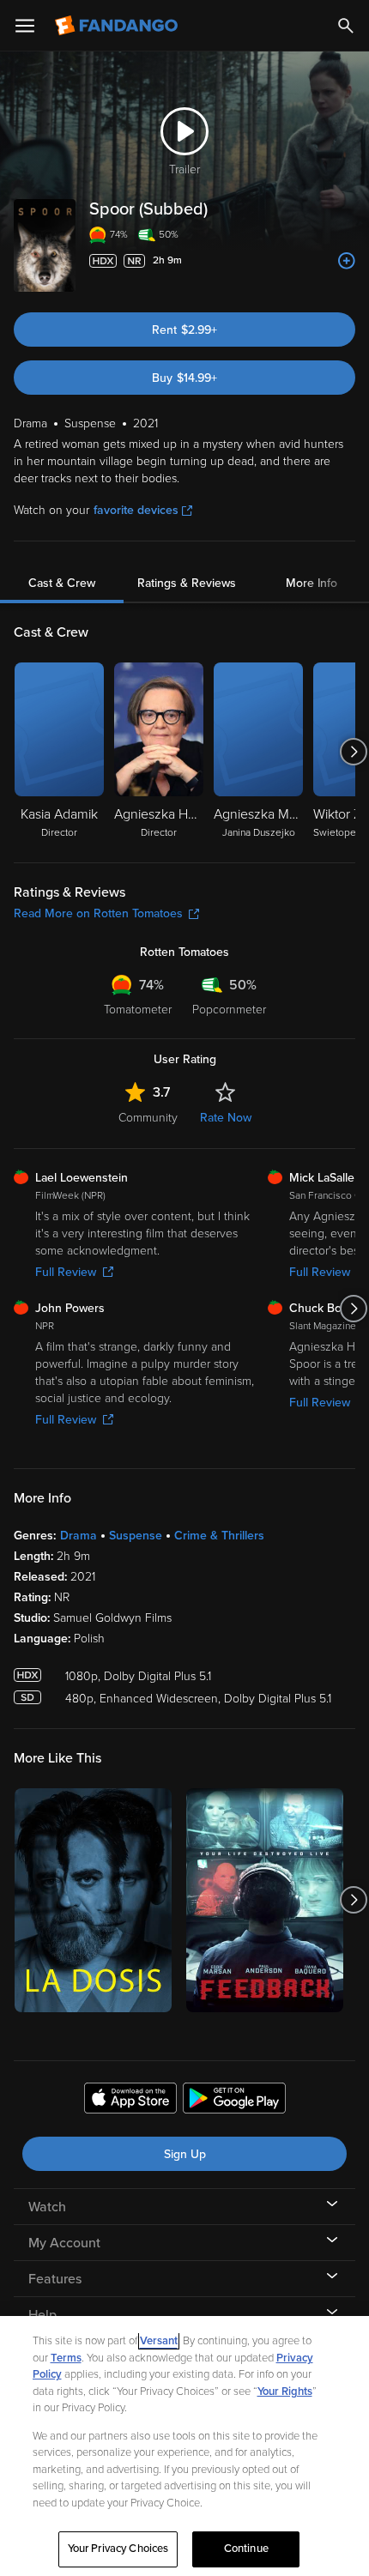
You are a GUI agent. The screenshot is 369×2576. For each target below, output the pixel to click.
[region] (184, 2446)
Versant (159, 2341)
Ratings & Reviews (187, 583)
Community (148, 1118)
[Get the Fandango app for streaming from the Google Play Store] (234, 2101)
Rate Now (226, 1118)
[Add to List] (347, 261)
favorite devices (136, 510)
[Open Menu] (25, 26)
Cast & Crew (62, 583)
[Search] (346, 26)
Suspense (136, 1536)
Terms (66, 2358)
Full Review (66, 1272)
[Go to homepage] (118, 26)
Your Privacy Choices (118, 2549)
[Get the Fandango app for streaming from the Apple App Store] (130, 2101)
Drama (79, 1536)
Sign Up (185, 2154)
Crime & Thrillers (219, 1536)
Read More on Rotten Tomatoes (98, 913)
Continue (246, 2549)
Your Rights (285, 2392)
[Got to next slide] (353, 752)
